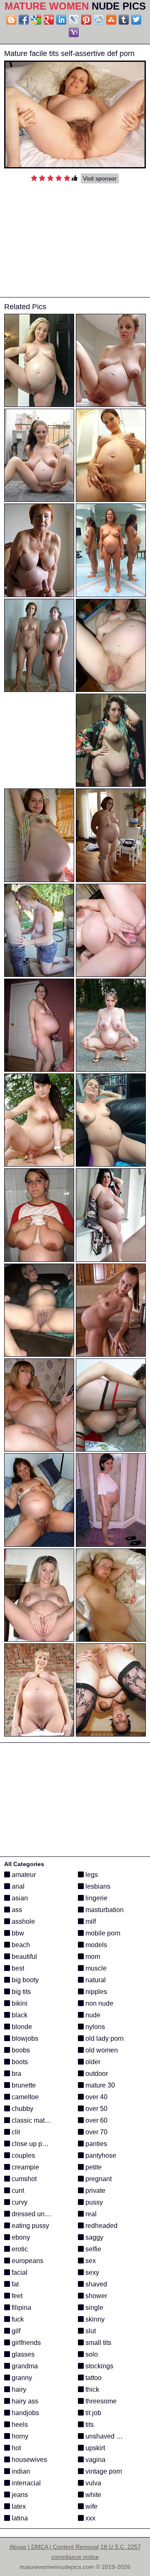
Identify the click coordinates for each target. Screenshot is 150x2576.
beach (20, 1945)
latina (19, 2518)
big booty (24, 1980)
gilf (15, 2331)
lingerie (96, 1898)
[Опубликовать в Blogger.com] (11, 20)
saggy (94, 2237)
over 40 (96, 2097)
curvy (19, 2202)
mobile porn (102, 1933)
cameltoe (24, 2097)
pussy (93, 2202)
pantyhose (100, 2155)
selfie (92, 2249)
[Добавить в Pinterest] (86, 20)
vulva (92, 2483)
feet (16, 2296)
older (92, 2062)
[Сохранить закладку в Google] (36, 20)
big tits (20, 1992)
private (95, 2191)
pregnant (98, 2179)
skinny (94, 2319)
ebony (20, 2237)
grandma (24, 2366)
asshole (22, 1921)
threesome (100, 2401)
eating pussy (30, 2226)
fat (14, 2284)
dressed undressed (39, 2214)
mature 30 (99, 2085)
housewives (29, 2460)
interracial (25, 2483)
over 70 (96, 2132)
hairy (18, 2389)
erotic (19, 2249)
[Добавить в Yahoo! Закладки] (74, 32)
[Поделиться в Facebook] (24, 20)
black (19, 2015)
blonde (21, 2027)
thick (91, 2389)
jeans (19, 2495)
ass (16, 1910)
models (95, 1945)
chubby (22, 2109)
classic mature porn (40, 2120)
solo (91, 2354)
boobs (20, 2050)
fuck (17, 2319)
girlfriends (25, 2343)
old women (101, 2050)
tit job (92, 2413)
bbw (17, 1933)
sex (90, 2261)
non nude (99, 2003)
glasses (22, 2354)
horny (19, 2436)
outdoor (96, 2074)
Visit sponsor (100, 178)
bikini (19, 2003)
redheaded (101, 2226)
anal (17, 1886)
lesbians (97, 1886)
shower (95, 2296)
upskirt (94, 2448)
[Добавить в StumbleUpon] (111, 20)
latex (18, 2506)
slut (90, 2331)
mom (92, 1957)
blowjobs (24, 2038)
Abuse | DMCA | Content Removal (54, 2547)
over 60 (96, 2120)
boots (19, 2062)
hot (15, 2448)
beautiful (24, 1957)
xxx (90, 2518)
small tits (97, 2343)
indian (20, 2471)
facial (19, 2272)
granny (21, 2378)
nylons (94, 2027)
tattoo (93, 2378)
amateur (23, 1875)
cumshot (23, 2179)
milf (90, 1921)
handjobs (25, 2413)
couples (22, 2155)
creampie (25, 2167)
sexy (91, 2272)
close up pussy (33, 2144)
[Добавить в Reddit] (99, 20)
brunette (23, 2085)
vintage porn (103, 2471)
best (17, 1968)
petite (93, 2167)
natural (95, 1980)
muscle (95, 1968)
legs (91, 1875)
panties (95, 2144)
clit (15, 2132)
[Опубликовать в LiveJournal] (74, 20)
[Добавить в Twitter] (136, 20)
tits (89, 2425)
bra (16, 2074)
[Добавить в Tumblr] (124, 20)
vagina (95, 2460)
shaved (95, 2284)
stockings (99, 2366)
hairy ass (24, 2401)
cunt (17, 2191)
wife (91, 2506)
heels (19, 2425)
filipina (21, 2308)
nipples (95, 1992)
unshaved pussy (109, 2436)
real (90, 2214)
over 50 (96, 2109)
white (92, 2495)
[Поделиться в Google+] (49, 20)
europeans (27, 2261)
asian (19, 1898)
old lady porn (104, 2038)
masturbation (104, 1910)
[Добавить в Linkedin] (61, 20)
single (94, 2308)
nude (92, 2015)
